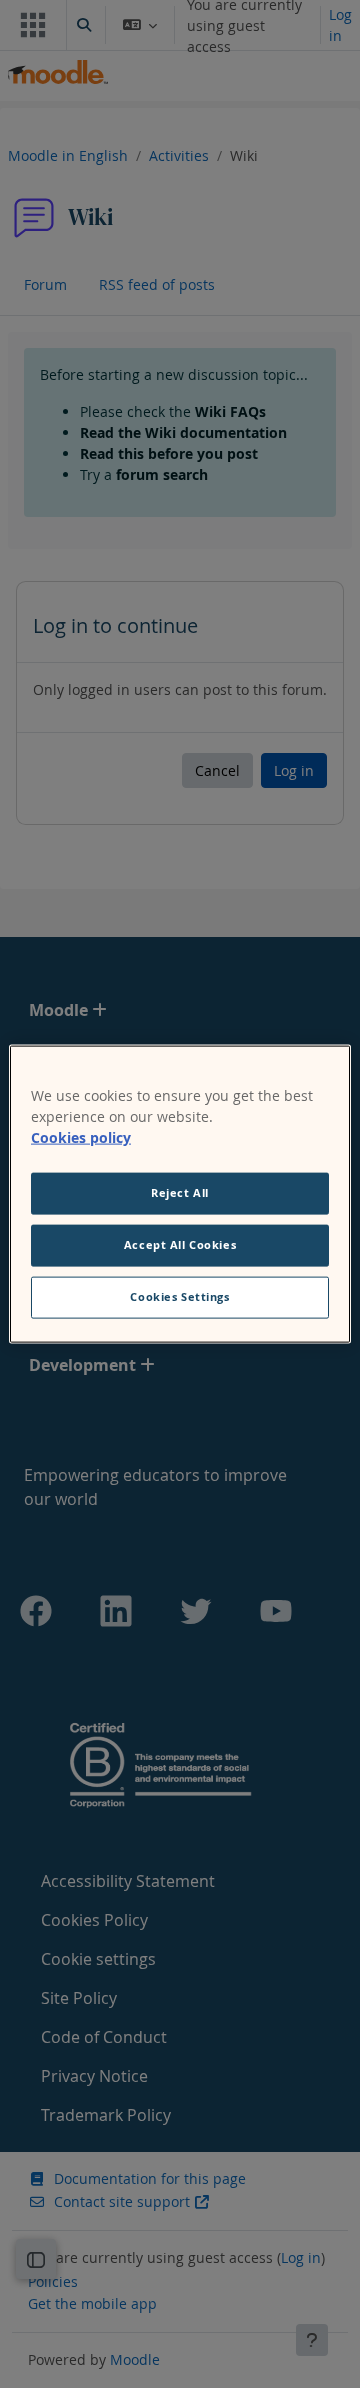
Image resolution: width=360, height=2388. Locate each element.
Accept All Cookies (180, 1245)
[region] (180, 1194)
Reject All (180, 1193)
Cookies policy (81, 1137)
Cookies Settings (179, 1296)
